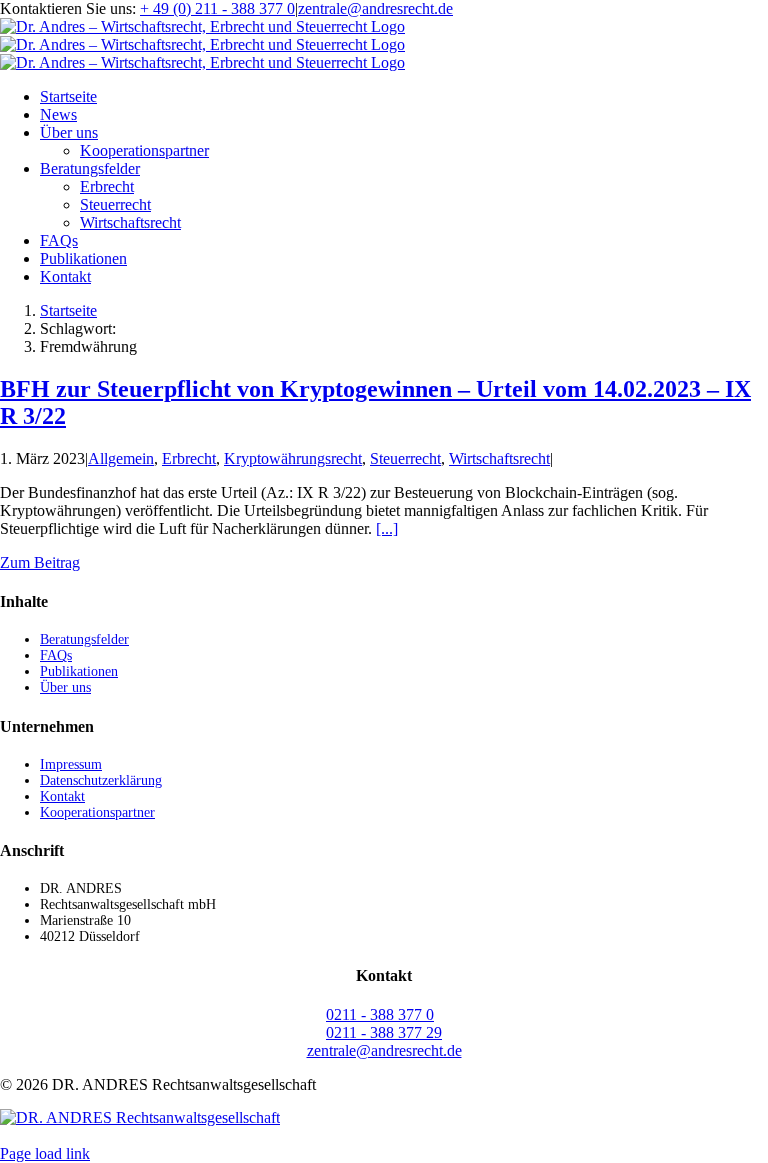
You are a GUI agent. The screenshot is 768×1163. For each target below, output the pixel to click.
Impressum (71, 764)
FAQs (56, 655)
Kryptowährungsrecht (293, 458)
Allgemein (121, 458)
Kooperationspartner (97, 812)
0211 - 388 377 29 (384, 1032)
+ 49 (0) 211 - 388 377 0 (217, 8)
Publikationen (79, 671)
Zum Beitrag (40, 562)
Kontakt (62, 796)
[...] (387, 528)
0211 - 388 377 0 (380, 1014)
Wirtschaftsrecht (499, 458)
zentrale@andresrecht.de (375, 8)
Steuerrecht (405, 458)
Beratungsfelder (84, 639)
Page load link (45, 1153)
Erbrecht (189, 458)
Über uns (65, 687)
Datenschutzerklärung (101, 780)
